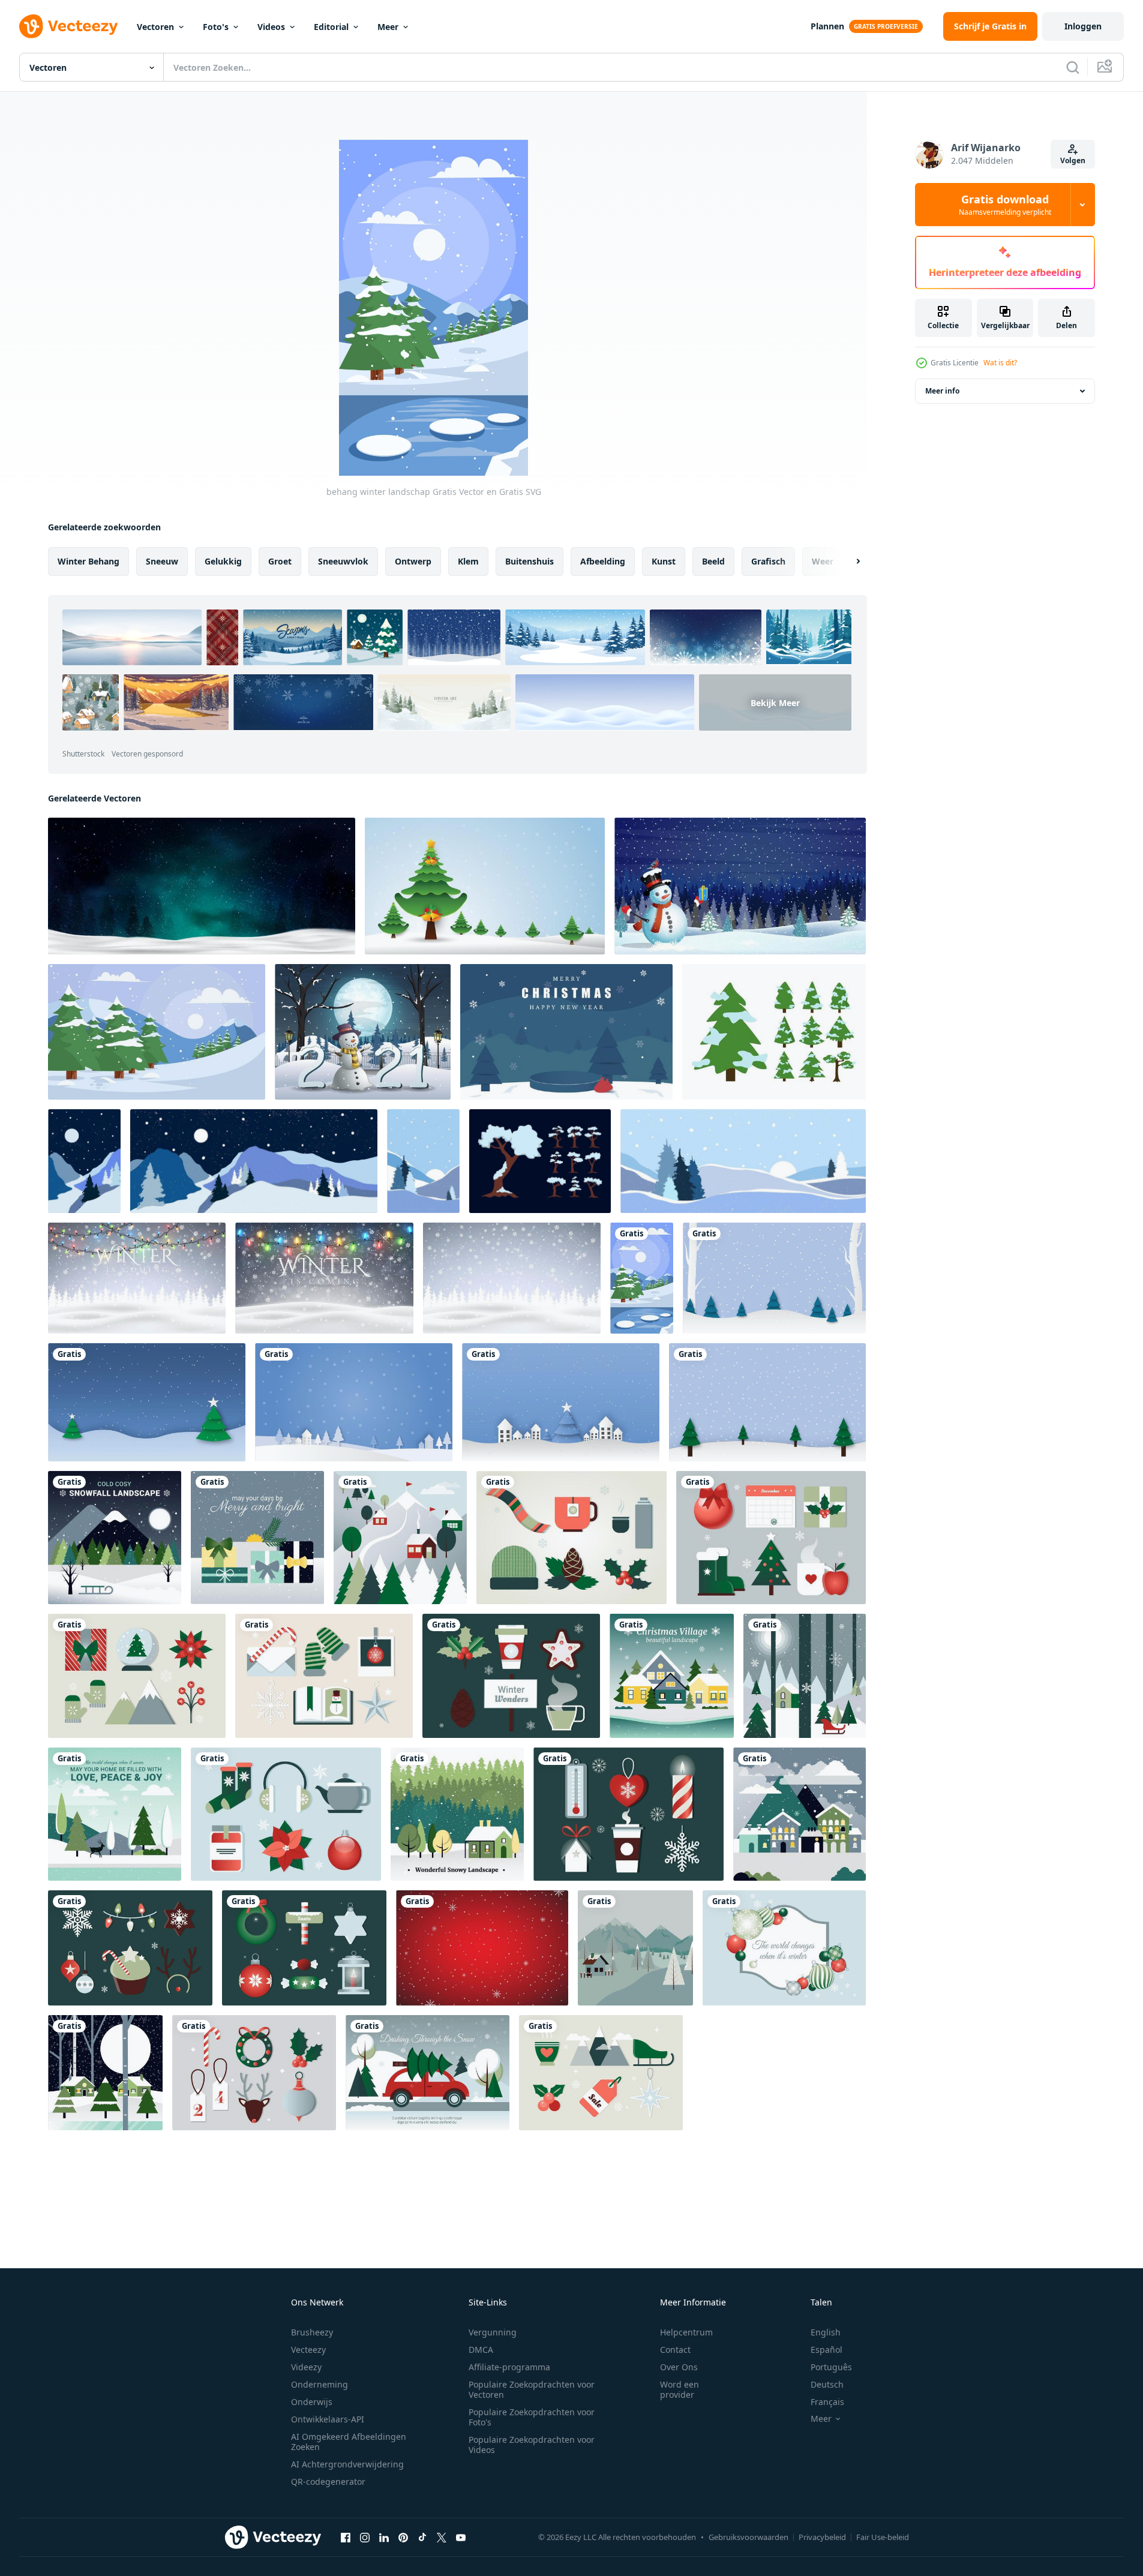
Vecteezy (308, 2350)
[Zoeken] (1073, 67)
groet (280, 561)
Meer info (942, 391)
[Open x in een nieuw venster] (442, 2537)
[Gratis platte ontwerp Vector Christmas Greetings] (257, 1538)
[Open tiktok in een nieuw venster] (422, 2537)
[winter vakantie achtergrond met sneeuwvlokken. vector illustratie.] (482, 1948)
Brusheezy (312, 2332)
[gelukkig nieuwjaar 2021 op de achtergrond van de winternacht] (363, 1032)
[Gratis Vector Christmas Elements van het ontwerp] (771, 1538)
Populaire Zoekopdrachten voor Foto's (532, 2417)
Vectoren (155, 27)
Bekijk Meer (775, 703)
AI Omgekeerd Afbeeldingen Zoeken (349, 2442)
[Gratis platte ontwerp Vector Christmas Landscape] (115, 1538)
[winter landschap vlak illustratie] (157, 1032)
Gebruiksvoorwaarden (748, 2537)
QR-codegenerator (328, 2482)
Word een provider (679, 2389)
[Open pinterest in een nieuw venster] (403, 2537)
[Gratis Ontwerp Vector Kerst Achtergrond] (784, 1948)
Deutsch (827, 2384)
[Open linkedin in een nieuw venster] (384, 2537)
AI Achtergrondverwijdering (347, 2464)
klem (468, 561)
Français (827, 2402)
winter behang (88, 561)
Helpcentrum (686, 2332)
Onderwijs (312, 2402)
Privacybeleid (822, 2537)
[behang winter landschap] (642, 1278)
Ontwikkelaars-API (328, 2419)
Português (831, 2367)
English (826, 2332)
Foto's (216, 27)
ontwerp (413, 561)
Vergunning (493, 2332)
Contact (675, 2350)
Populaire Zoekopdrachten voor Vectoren (532, 2389)
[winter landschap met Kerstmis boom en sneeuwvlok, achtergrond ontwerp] (485, 886)
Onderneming (319, 2384)
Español (826, 2350)
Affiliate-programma (509, 2367)
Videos (271, 27)
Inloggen (1083, 26)
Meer (388, 27)
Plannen (827, 26)
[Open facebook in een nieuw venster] (346, 2537)
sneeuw (162, 561)
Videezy (306, 2367)
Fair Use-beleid (883, 2537)
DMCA (481, 2350)
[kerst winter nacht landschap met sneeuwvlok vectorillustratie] (147, 1402)
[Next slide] (848, 562)
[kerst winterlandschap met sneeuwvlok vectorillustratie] (774, 1278)
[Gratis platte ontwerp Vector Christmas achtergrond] (427, 2073)
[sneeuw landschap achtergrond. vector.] (635, 1948)
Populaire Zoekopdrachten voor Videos (532, 2445)
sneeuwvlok (343, 561)
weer (823, 561)
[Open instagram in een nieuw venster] (365, 2537)
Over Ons (679, 2367)
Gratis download (1005, 205)
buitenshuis (529, 561)
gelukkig (223, 561)
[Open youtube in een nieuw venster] (461, 2537)
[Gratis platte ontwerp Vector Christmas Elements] (571, 1538)
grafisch (768, 561)
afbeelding (603, 561)
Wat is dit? (1000, 363)
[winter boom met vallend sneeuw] (774, 1032)
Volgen (1073, 160)
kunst (664, 561)
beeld (713, 561)
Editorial (331, 27)
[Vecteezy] (68, 26)
